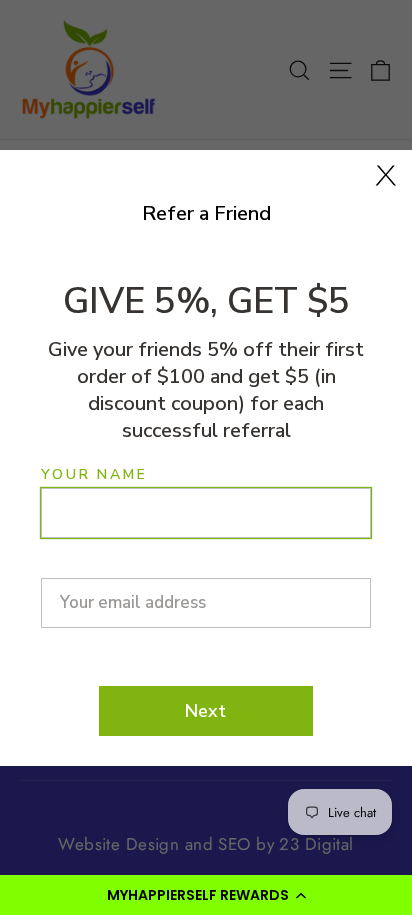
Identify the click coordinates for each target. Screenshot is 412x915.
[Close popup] (386, 175)
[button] (206, 895)
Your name (94, 475)
